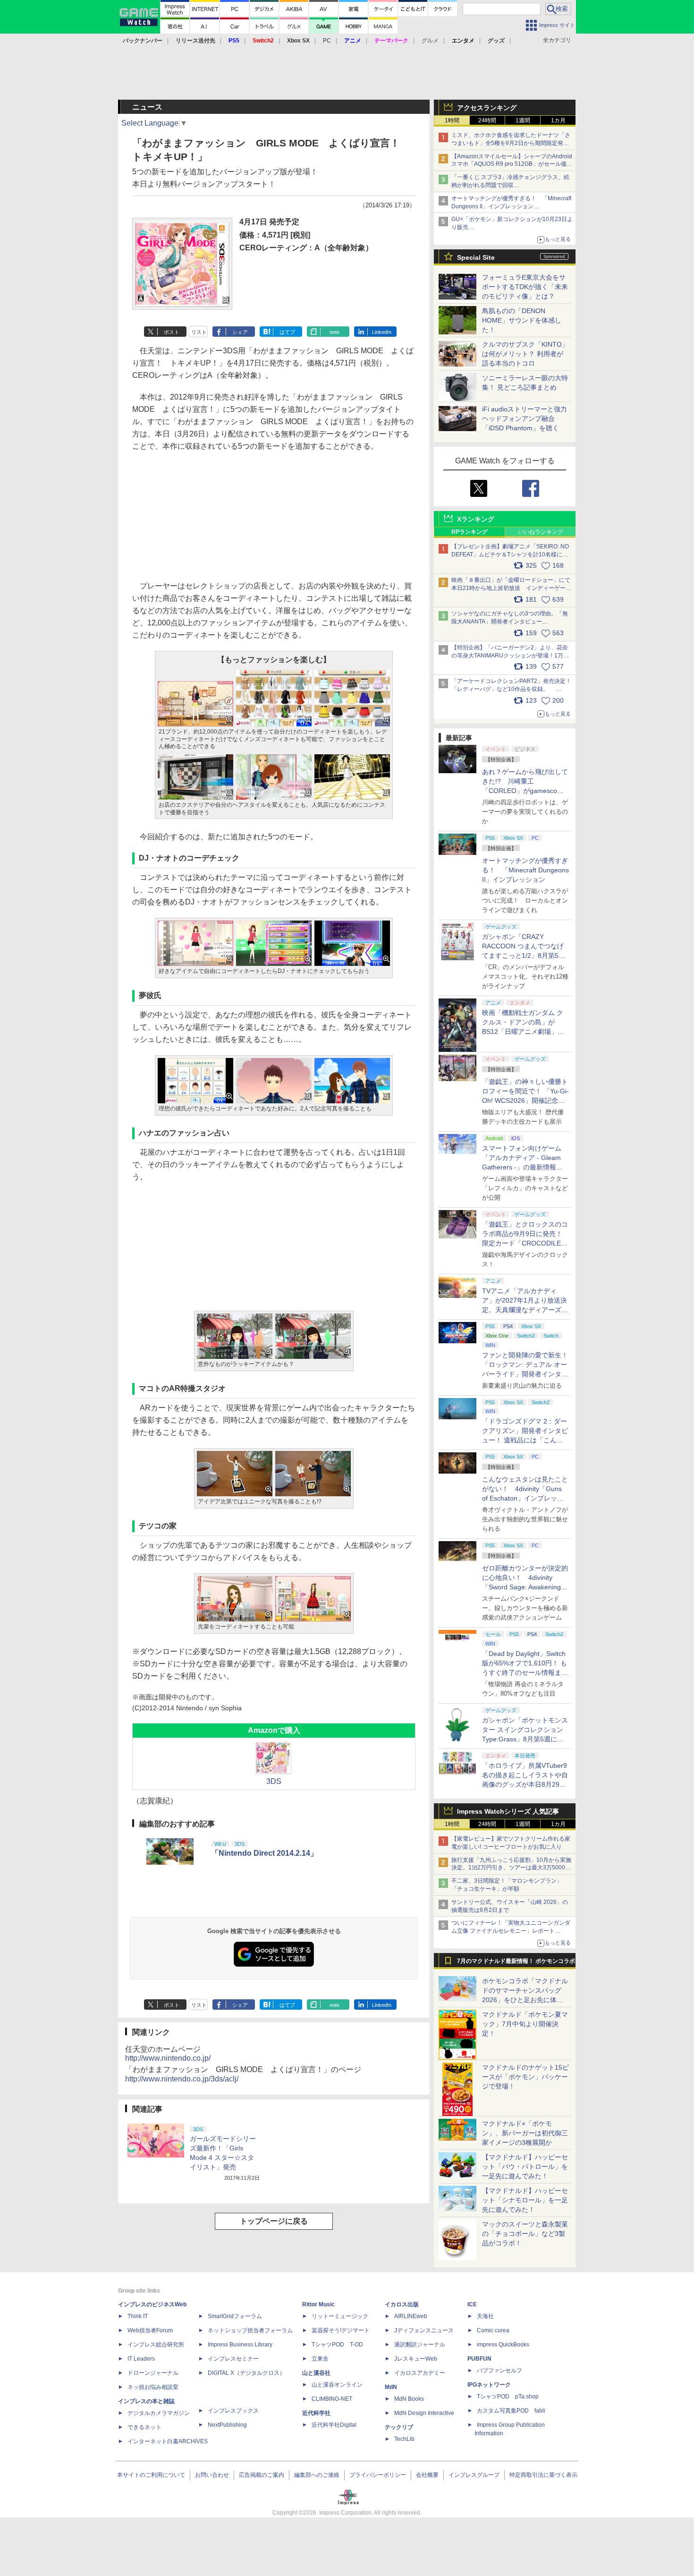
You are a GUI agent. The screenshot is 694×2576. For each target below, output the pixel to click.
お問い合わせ (212, 2475)
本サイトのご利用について (151, 2475)
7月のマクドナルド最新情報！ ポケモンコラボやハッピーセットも (516, 1963)
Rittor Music (318, 2304)
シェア (240, 332)
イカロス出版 (402, 2304)
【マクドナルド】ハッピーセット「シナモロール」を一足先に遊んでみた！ (525, 2200)
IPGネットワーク (489, 2385)
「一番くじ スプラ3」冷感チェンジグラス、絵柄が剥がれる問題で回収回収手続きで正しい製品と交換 (510, 185)
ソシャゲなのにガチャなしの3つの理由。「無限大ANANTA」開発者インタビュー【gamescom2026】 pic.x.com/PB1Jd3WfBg (510, 622)
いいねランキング (541, 532)
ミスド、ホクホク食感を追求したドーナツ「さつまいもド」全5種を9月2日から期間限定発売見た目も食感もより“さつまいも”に (511, 143)
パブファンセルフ (499, 2371)
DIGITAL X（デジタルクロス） (246, 2373)
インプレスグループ (474, 2475)
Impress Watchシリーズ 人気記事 (508, 1811)
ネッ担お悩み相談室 (153, 2387)
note (334, 332)
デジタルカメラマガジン (159, 2413)
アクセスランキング (487, 108)
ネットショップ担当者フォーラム (250, 2330)
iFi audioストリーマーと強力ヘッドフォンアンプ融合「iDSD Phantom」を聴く (525, 418)
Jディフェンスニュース (424, 2330)
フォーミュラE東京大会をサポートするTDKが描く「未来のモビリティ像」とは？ (525, 287)
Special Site (476, 257)
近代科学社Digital (334, 2425)
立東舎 (320, 2359)
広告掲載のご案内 (262, 2475)
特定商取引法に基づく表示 (543, 2475)
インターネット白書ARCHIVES (168, 2441)
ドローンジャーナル (153, 2373)
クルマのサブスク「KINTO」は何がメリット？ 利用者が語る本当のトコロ (525, 354)
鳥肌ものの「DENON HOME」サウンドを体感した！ (522, 320)
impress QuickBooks (503, 2345)
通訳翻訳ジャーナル (420, 2345)
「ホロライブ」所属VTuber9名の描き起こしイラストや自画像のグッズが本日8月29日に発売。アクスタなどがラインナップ (525, 1784)
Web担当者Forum (150, 2330)
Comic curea (493, 2330)
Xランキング (476, 519)
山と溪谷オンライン (337, 2385)
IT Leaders (141, 2359)
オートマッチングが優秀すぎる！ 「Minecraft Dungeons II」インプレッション (525, 870)
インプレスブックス (233, 2411)
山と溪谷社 (316, 2373)
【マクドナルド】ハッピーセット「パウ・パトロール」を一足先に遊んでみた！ (525, 2167)
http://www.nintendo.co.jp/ (168, 2058)
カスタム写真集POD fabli (511, 2411)
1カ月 (558, 120)
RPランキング (470, 532)
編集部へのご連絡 (317, 2475)
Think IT (138, 2316)
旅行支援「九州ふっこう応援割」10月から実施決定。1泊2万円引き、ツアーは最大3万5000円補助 (511, 1868)
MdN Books (409, 2399)
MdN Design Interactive (424, 2413)
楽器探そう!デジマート (341, 2330)
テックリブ (399, 2427)
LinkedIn (382, 332)
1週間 (523, 120)
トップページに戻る (274, 2221)
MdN (391, 2387)
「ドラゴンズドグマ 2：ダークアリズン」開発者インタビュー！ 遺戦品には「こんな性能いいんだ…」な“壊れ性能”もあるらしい (525, 1440)
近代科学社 (316, 2413)
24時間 (487, 120)
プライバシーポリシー (378, 2475)
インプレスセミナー (233, 2359)
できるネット (144, 2427)
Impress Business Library (240, 2345)
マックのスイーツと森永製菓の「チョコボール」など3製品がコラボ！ (525, 2234)
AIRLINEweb (411, 2316)
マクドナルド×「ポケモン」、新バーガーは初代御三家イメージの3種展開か (525, 2133)
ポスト (172, 332)
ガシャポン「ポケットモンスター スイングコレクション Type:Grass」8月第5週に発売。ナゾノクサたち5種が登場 (525, 1739)
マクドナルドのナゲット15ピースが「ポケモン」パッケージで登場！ (525, 2077)
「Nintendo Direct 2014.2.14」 (264, 1853)
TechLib (404, 2439)
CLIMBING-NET (332, 2399)
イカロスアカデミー (420, 2373)
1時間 (452, 120)
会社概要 (427, 2475)
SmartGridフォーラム (235, 2316)
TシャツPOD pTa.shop (508, 2397)
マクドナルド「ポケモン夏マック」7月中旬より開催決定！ (525, 2024)
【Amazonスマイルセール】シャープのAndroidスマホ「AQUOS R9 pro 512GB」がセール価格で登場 (512, 164)
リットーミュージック (340, 2316)
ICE (472, 2304)
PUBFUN (479, 2359)
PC (327, 41)
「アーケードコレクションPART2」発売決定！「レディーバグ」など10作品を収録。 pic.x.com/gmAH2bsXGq (511, 689)
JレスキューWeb (416, 2359)
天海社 (485, 2316)
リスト (199, 332)
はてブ (287, 332)
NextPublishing (227, 2425)
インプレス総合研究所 (156, 2345)
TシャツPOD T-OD (337, 2345)
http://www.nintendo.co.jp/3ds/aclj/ (182, 2079)
